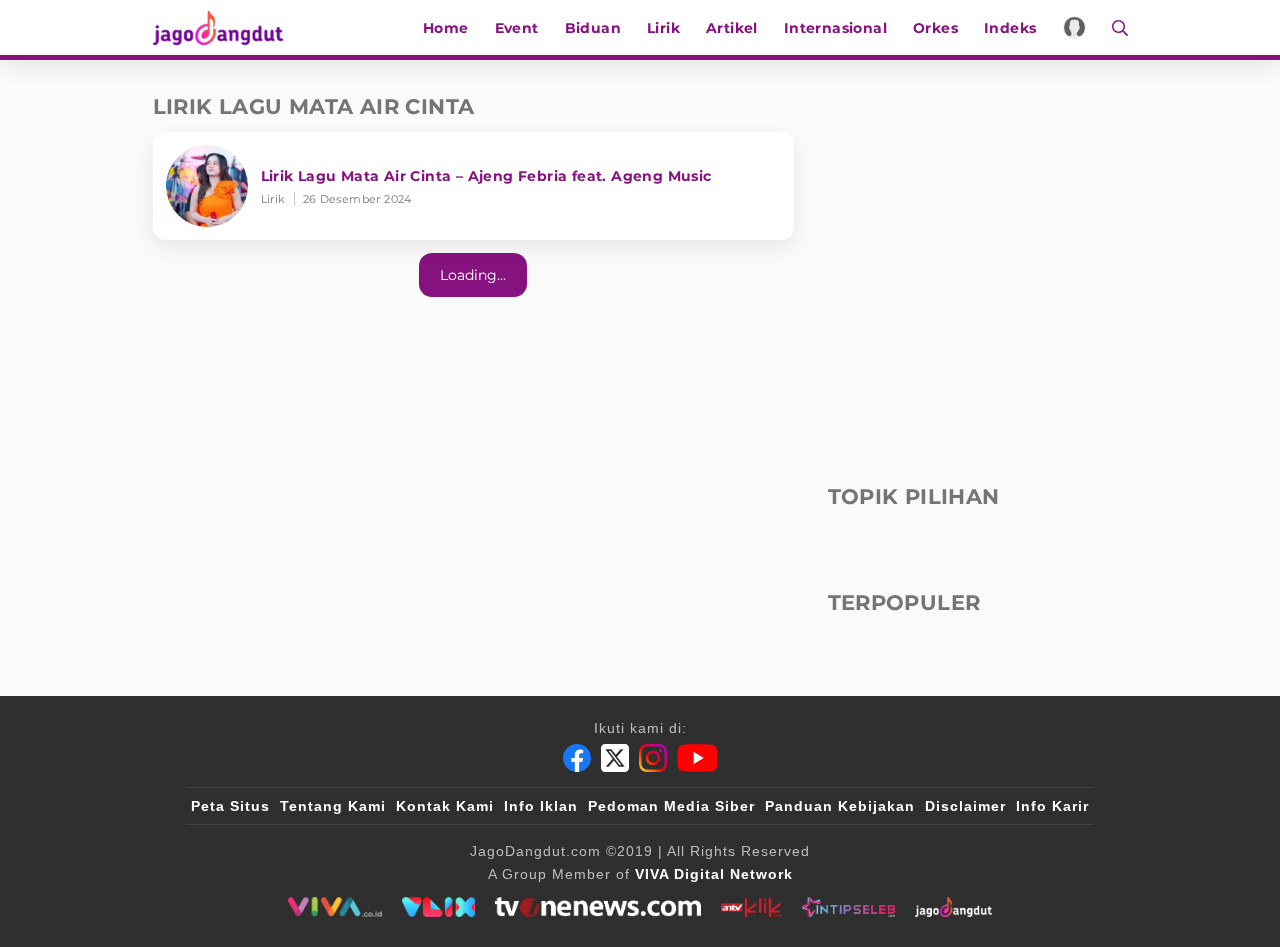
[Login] (1074, 27)
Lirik (663, 28)
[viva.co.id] (334, 907)
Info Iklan (541, 806)
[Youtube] (697, 758)
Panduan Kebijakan (840, 806)
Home (446, 28)
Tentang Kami (333, 806)
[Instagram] (653, 758)
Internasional (835, 28)
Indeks (1010, 28)
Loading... (473, 275)
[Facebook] (577, 758)
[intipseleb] (848, 907)
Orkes (935, 28)
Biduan (593, 28)
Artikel (732, 28)
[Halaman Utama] (225, 27)
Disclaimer (965, 806)
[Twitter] (615, 758)
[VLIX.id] (439, 907)
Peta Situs (230, 806)
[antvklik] (751, 907)
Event (517, 28)
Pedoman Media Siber (671, 806)
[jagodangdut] (953, 907)
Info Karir (1052, 806)
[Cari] (1113, 27)
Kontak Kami (445, 806)
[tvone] (597, 907)
